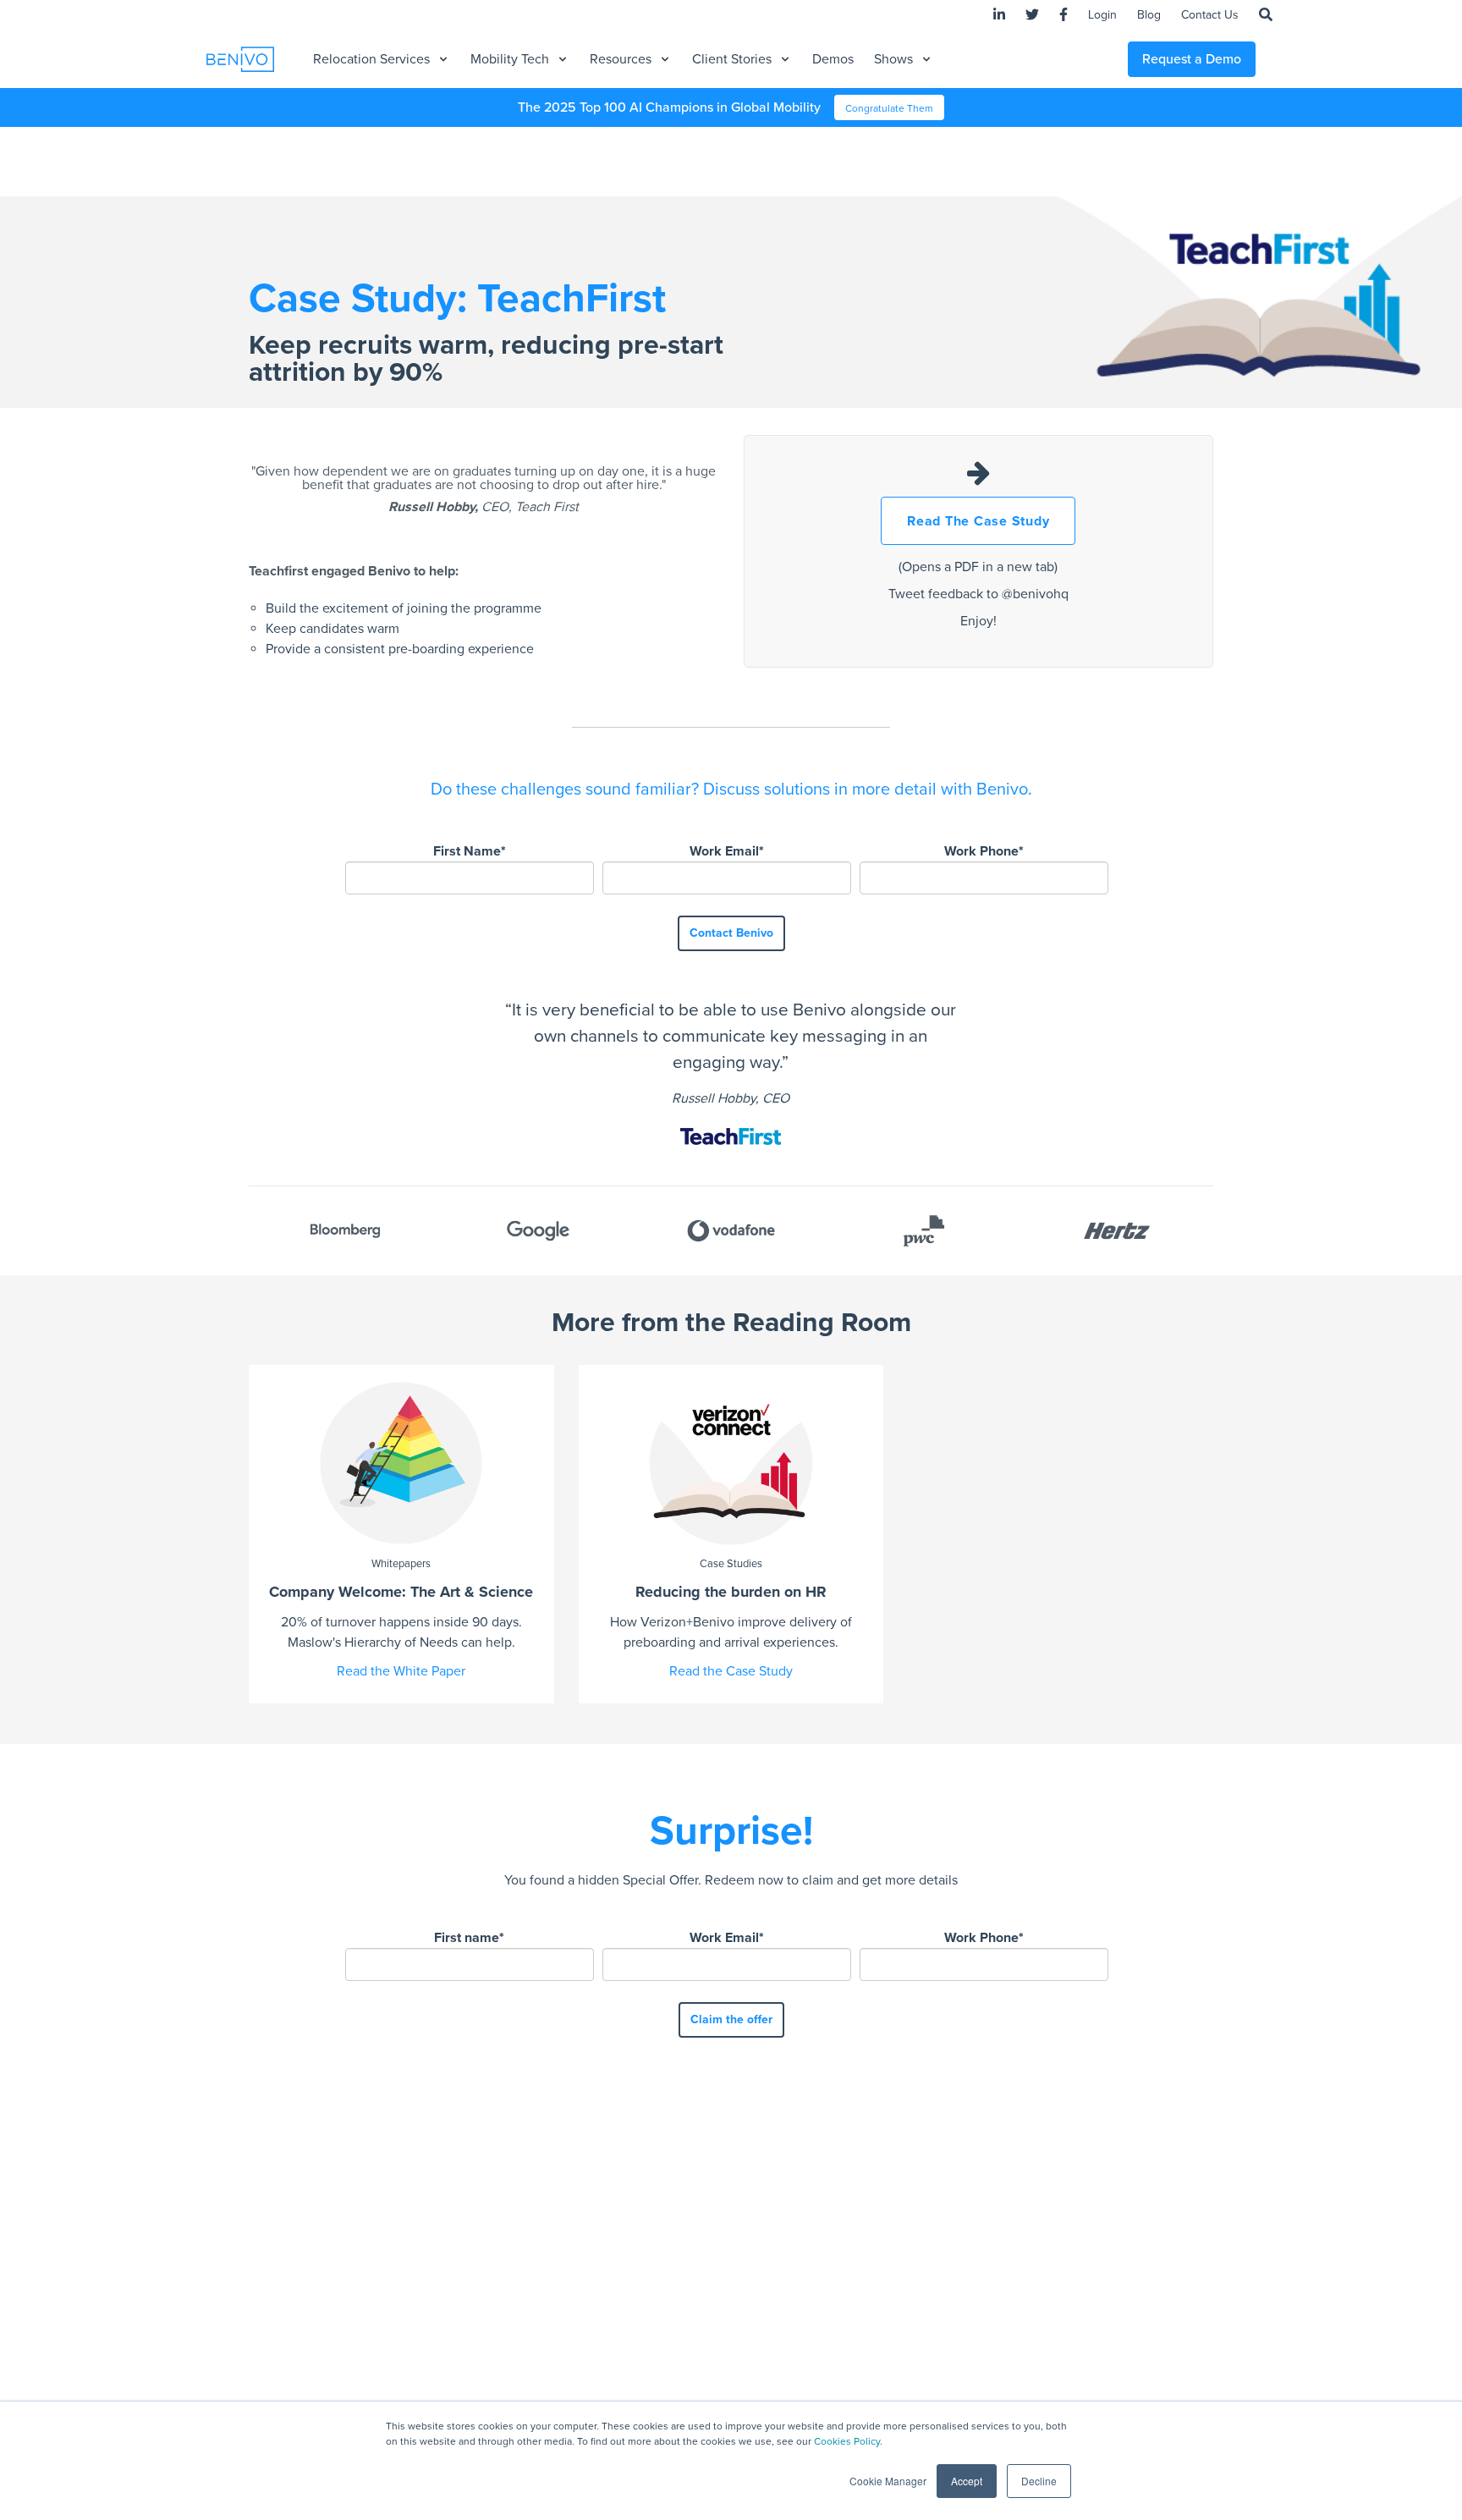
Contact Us (1210, 15)
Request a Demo (1192, 59)
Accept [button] (967, 2481)
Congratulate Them (889, 108)
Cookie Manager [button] (888, 2481)
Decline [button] (1039, 2481)
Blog (1149, 15)
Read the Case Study (731, 1671)
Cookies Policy (847, 2441)
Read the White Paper (401, 1671)
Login (1102, 15)
